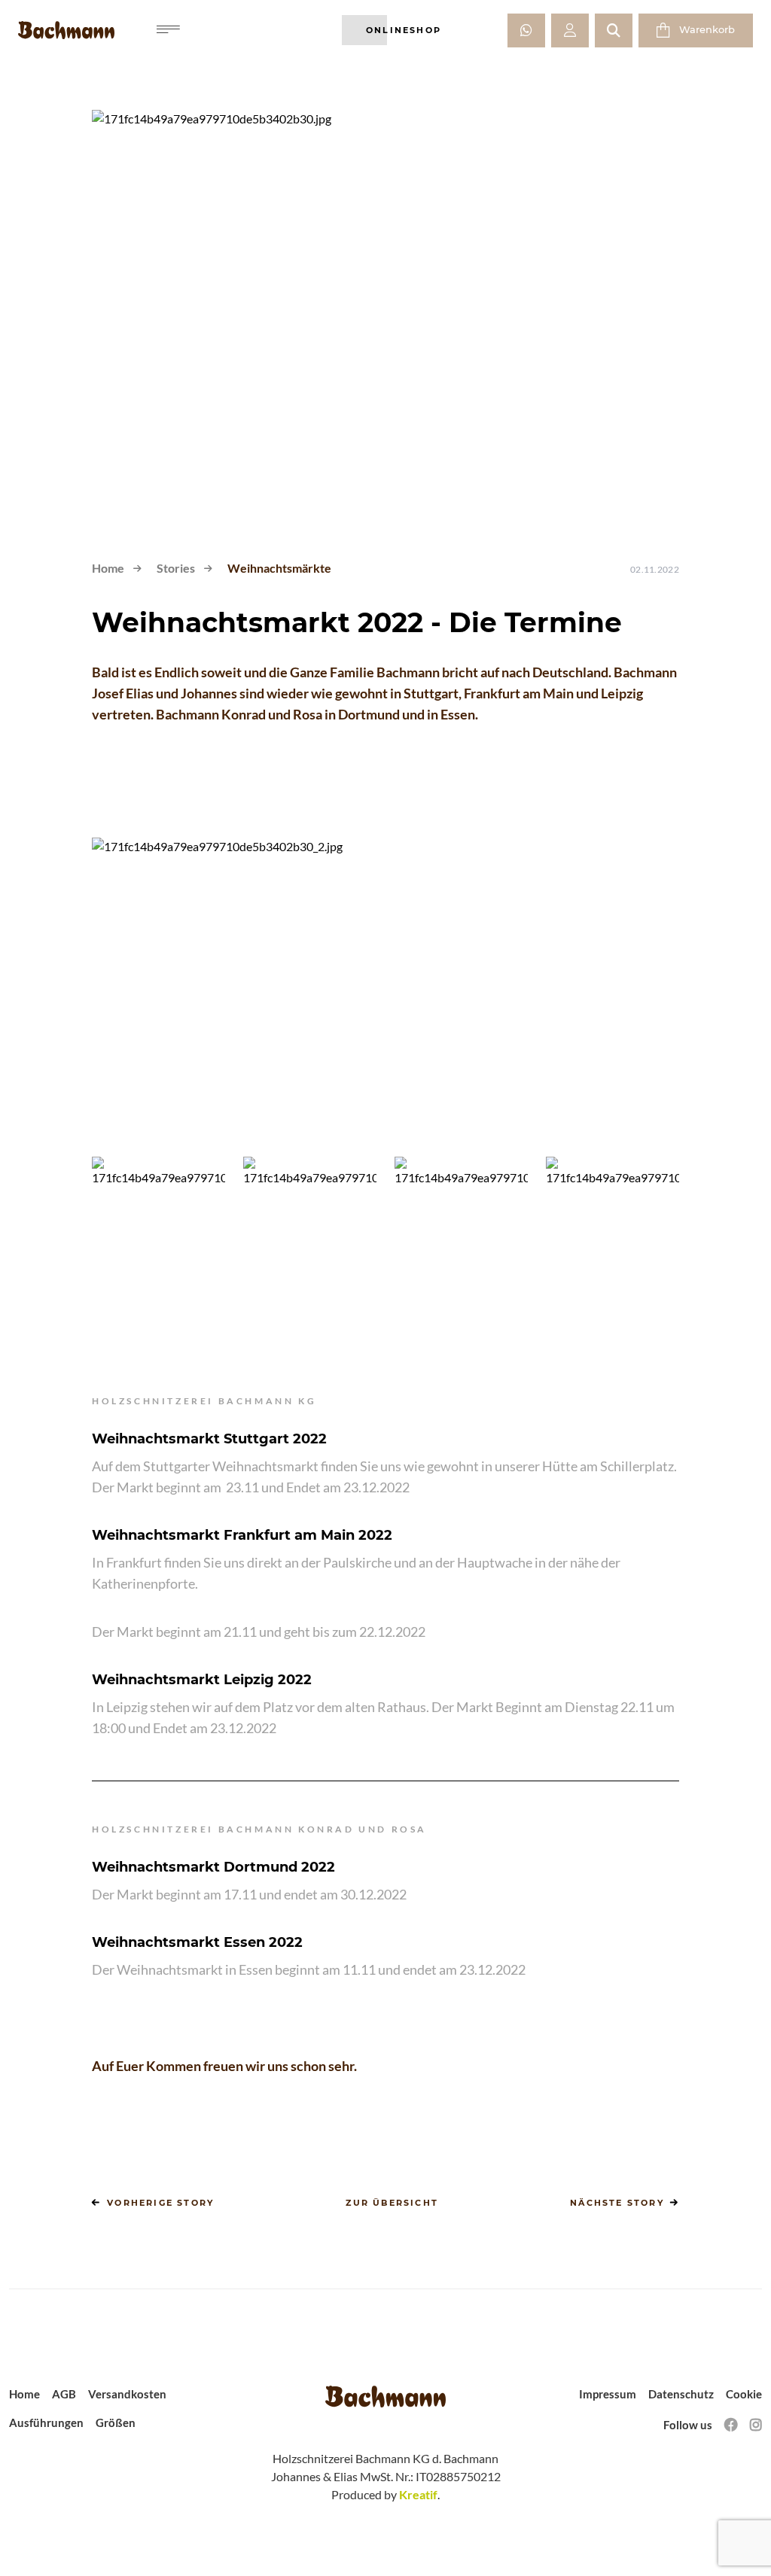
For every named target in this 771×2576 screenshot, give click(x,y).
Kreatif (418, 2494)
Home (108, 568)
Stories (176, 568)
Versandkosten (127, 2394)
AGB (64, 2394)
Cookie (744, 2394)
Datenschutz (681, 2394)
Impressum (608, 2394)
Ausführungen (46, 2422)
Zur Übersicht (392, 2203)
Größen (116, 2422)
